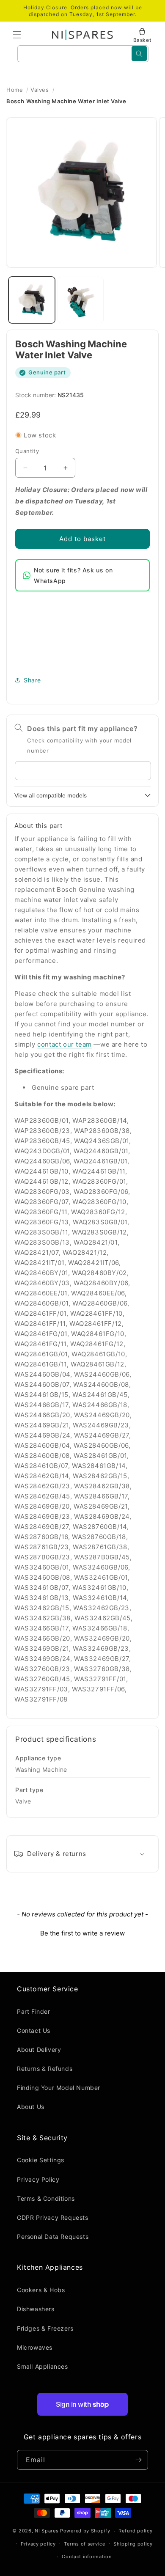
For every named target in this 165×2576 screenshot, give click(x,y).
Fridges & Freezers (45, 2328)
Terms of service (84, 2544)
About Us (31, 2107)
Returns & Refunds (45, 2069)
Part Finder (34, 2011)
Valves (40, 90)
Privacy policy (38, 2544)
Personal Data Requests (53, 2236)
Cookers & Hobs (41, 2290)
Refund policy (135, 2531)
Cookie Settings (41, 2160)
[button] (17, 35)
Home (15, 90)
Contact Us (34, 2030)
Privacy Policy (38, 2179)
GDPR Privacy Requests (53, 2217)
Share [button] (32, 680)
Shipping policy (133, 2544)
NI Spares (47, 2531)
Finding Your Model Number (59, 2088)
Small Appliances (43, 2366)
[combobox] (83, 54)
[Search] (139, 54)
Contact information (87, 2557)
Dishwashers (36, 2309)
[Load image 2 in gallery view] (81, 300)
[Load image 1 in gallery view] (32, 300)
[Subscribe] (138, 2460)
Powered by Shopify (85, 2531)
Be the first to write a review (82, 1933)
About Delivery (39, 2050)
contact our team (65, 1044)
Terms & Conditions (46, 2198)
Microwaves (35, 2347)
